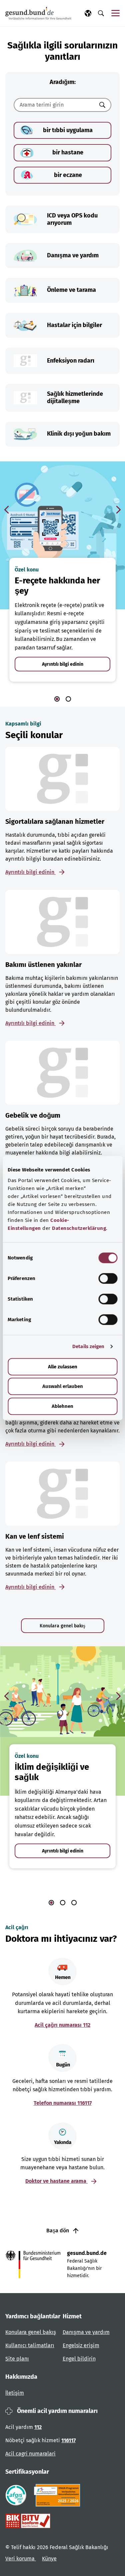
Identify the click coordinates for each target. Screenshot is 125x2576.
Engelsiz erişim (81, 2345)
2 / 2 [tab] (68, 699)
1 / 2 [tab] (57, 699)
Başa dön (58, 2231)
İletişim (15, 2393)
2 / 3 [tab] (63, 1903)
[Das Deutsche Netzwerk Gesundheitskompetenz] (58, 2495)
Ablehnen (62, 1406)
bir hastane (68, 152)
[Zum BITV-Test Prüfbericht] (28, 2521)
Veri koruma (21, 2559)
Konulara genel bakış (62, 1626)
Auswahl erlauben (63, 1386)
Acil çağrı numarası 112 (62, 2025)
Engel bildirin (79, 2359)
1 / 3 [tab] (51, 1903)
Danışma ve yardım (86, 2332)
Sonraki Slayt (118, 510)
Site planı (17, 2359)
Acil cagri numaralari (30, 2454)
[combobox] (54, 105)
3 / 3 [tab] (74, 1903)
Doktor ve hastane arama (56, 2181)
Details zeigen (88, 1346)
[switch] (108, 1278)
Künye (49, 2559)
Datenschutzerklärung (79, 1228)
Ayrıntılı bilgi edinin (63, 664)
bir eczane (68, 175)
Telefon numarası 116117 (63, 2103)
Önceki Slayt (7, 510)
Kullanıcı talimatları (30, 2345)
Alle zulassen (63, 1367)
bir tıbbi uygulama (68, 130)
